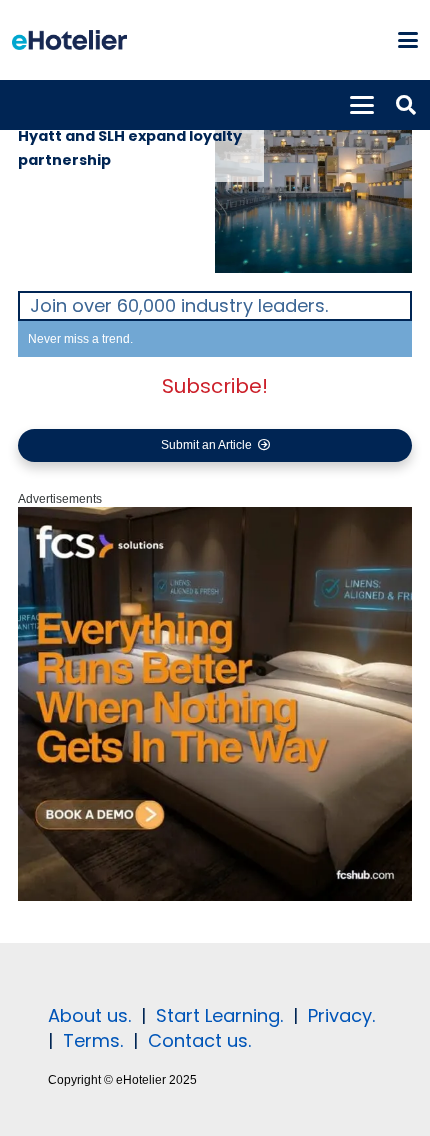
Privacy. (341, 1015)
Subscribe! (215, 386)
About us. (89, 1015)
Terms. (93, 1040)
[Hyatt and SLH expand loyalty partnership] (313, 185)
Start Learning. (217, 1015)
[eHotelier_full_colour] (69, 40)
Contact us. (199, 1040)
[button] (407, 40)
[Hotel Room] (215, 897)
